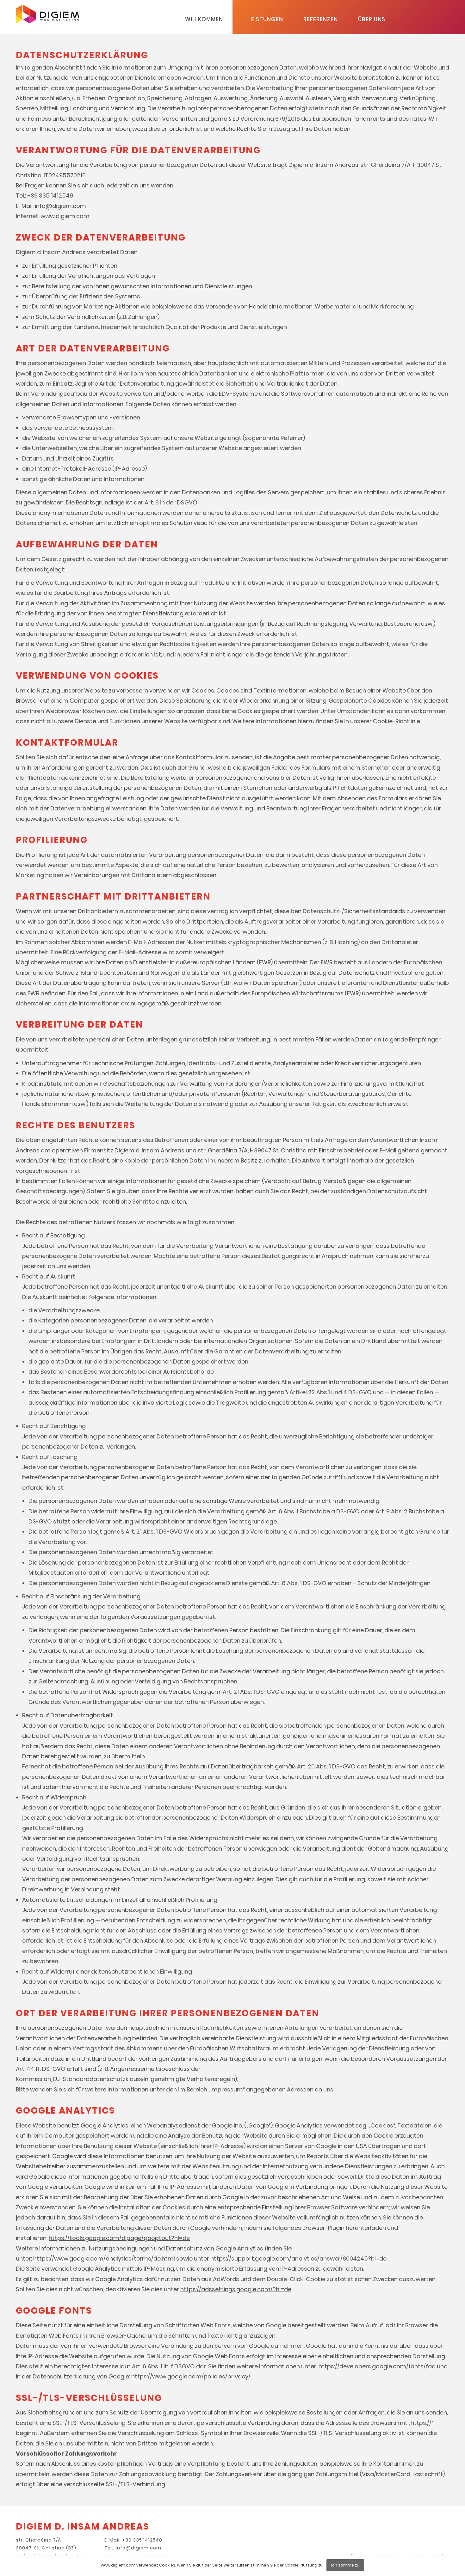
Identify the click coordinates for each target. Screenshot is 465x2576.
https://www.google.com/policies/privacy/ (191, 2376)
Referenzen (321, 19)
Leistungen (266, 19)
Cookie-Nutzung (301, 2565)
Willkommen (204, 19)
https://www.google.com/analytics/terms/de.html (104, 2259)
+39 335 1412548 (142, 2540)
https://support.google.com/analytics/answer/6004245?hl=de (298, 2259)
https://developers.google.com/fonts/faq (377, 2366)
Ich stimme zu (345, 2565)
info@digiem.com (139, 2548)
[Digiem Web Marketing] (47, 21)
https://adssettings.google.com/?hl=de (236, 2289)
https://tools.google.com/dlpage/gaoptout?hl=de (119, 2238)
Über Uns (372, 19)
